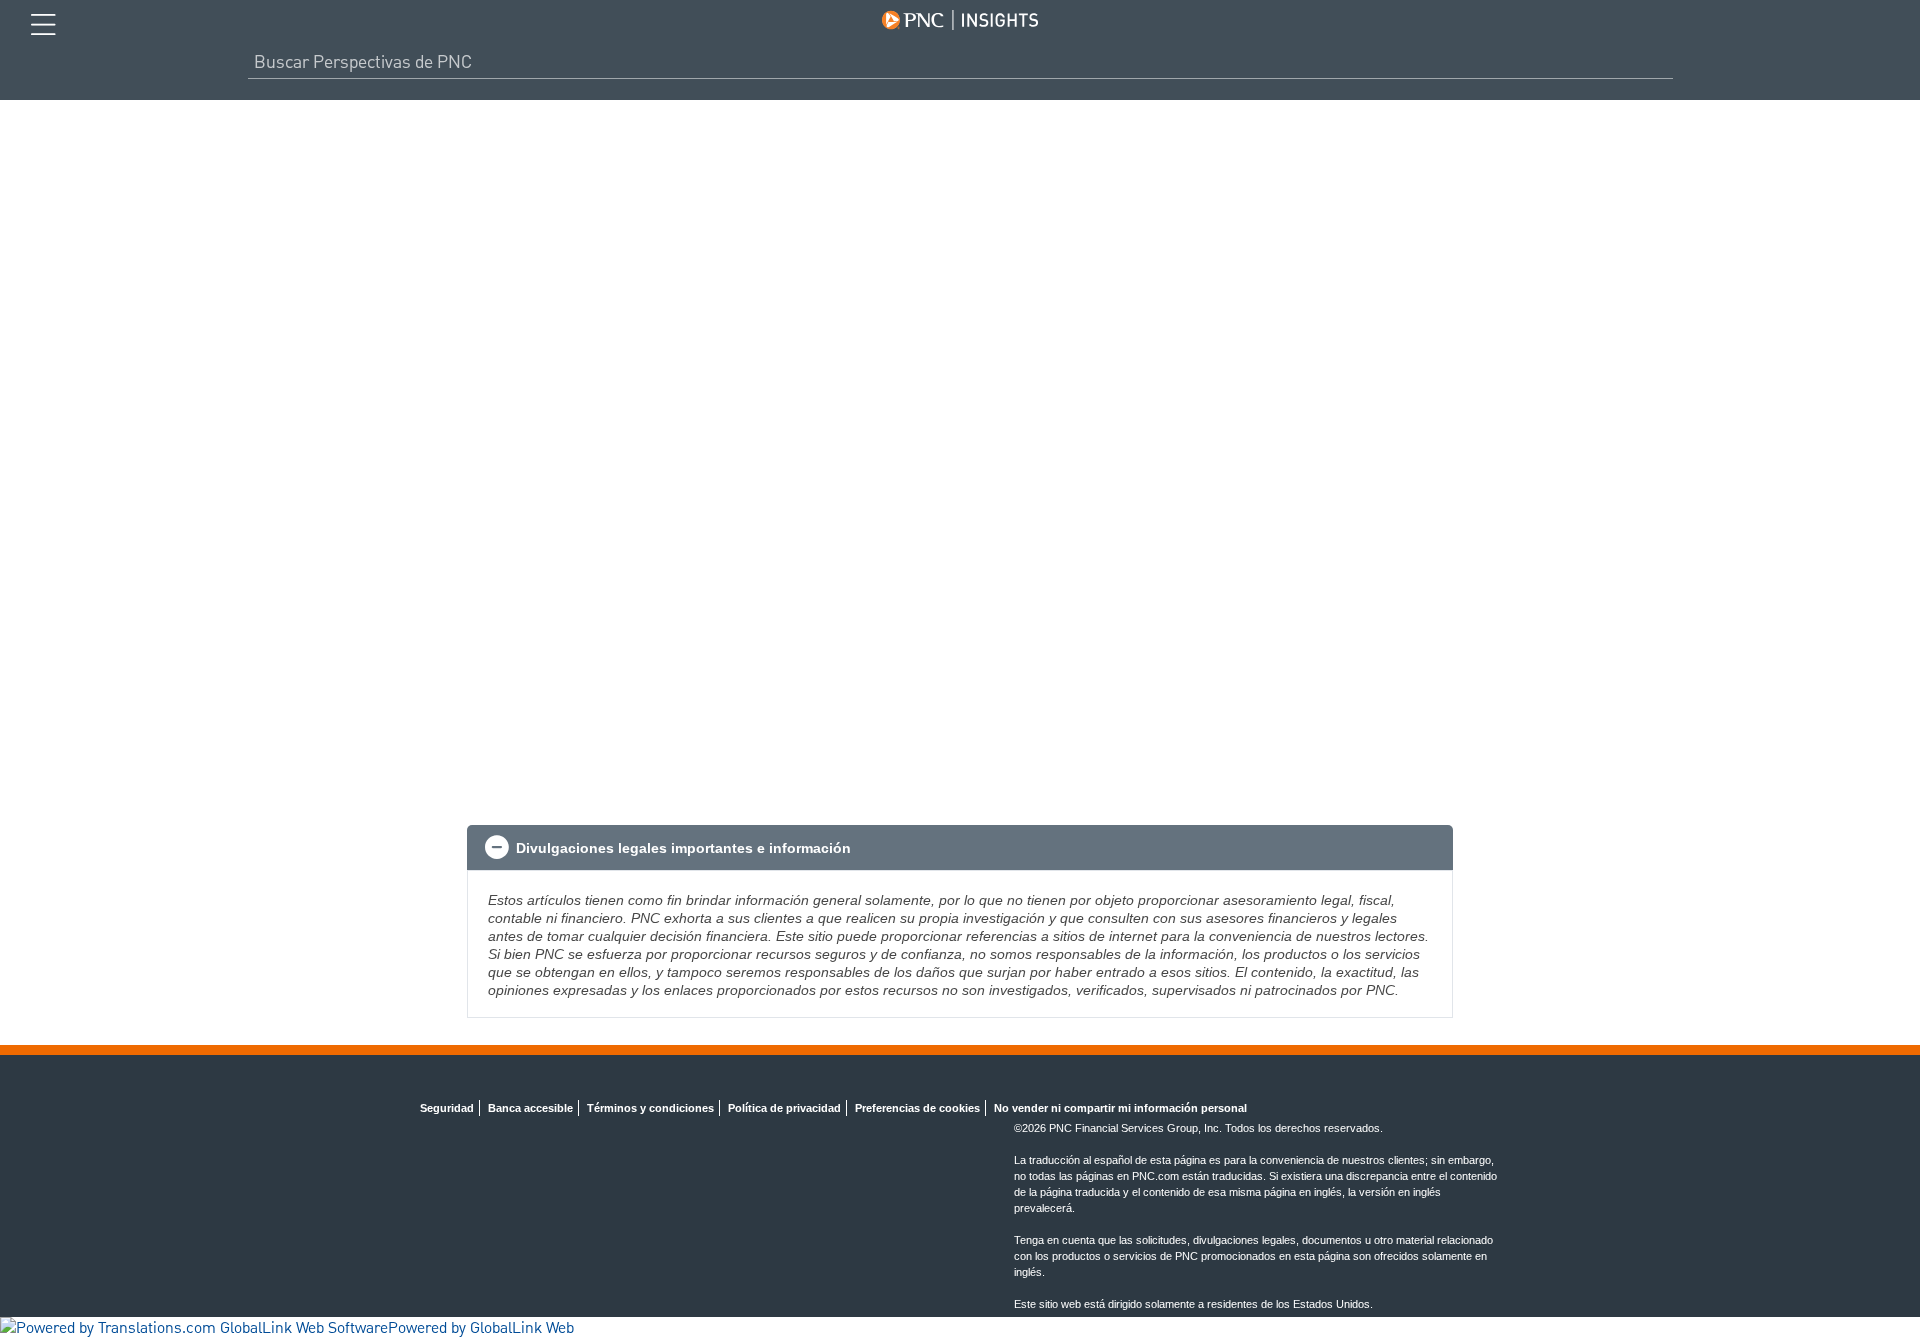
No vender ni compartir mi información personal (1120, 1108)
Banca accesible (530, 1108)
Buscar (1665, 62)
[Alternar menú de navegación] (43, 25)
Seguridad (447, 1108)
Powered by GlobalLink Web (481, 1329)
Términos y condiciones (650, 1108)
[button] (960, 848)
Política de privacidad (784, 1108)
